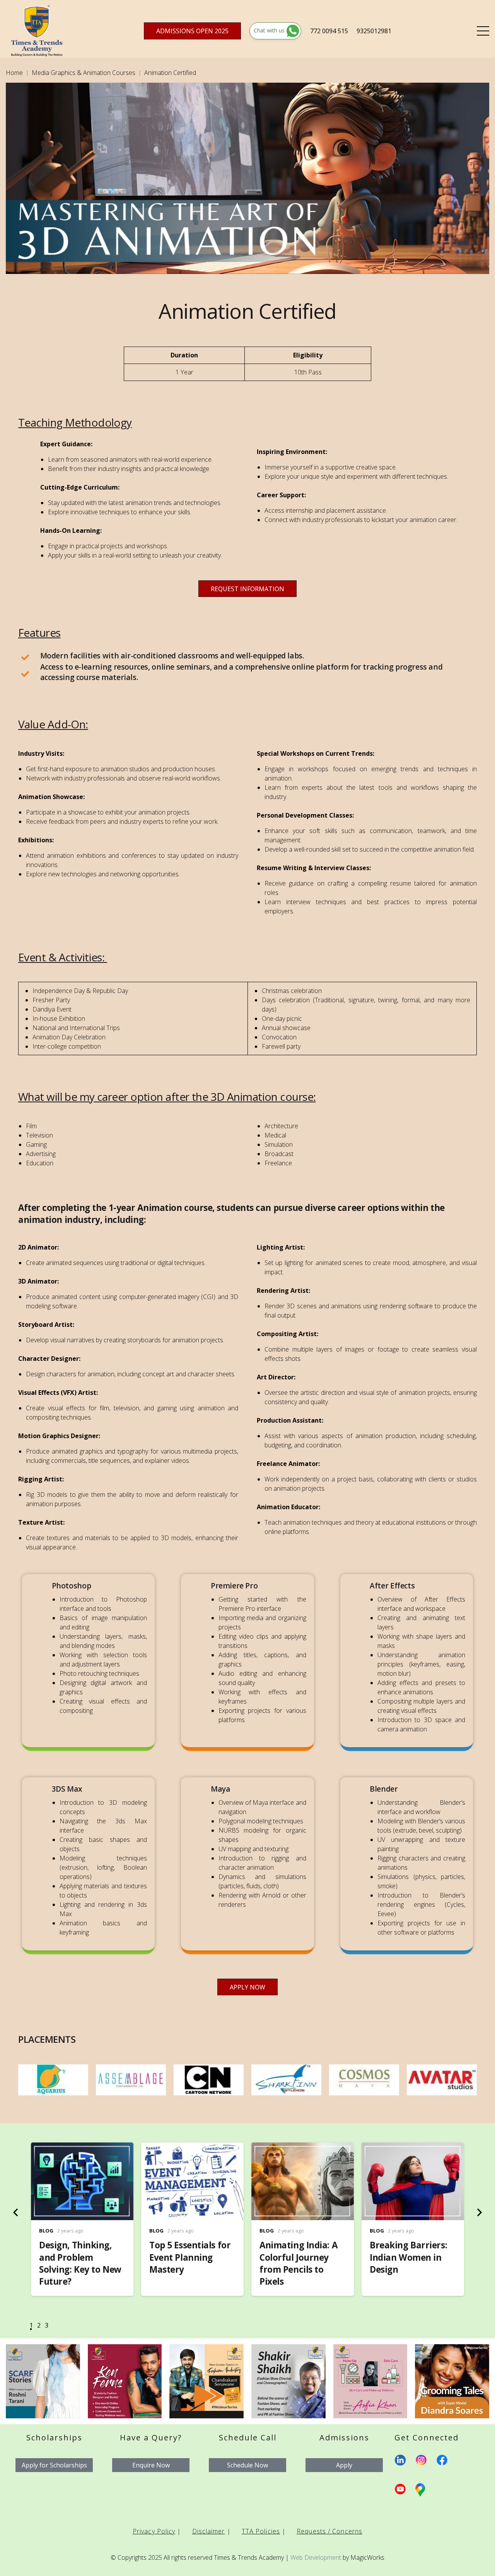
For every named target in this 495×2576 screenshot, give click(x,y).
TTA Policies (261, 2531)
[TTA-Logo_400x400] (37, 31)
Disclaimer (209, 2531)
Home (14, 73)
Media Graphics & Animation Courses (84, 73)
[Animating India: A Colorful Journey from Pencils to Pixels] (303, 2148)
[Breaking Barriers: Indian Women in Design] (413, 2148)
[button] (31, 2327)
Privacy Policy (154, 2531)
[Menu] (483, 31)
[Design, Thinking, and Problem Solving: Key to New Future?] (82, 2148)
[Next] (479, 2212)
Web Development (316, 2557)
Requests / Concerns (329, 2531)
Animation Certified (170, 73)
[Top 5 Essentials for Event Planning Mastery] (192, 2148)
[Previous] (16, 2212)
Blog (46, 2231)
